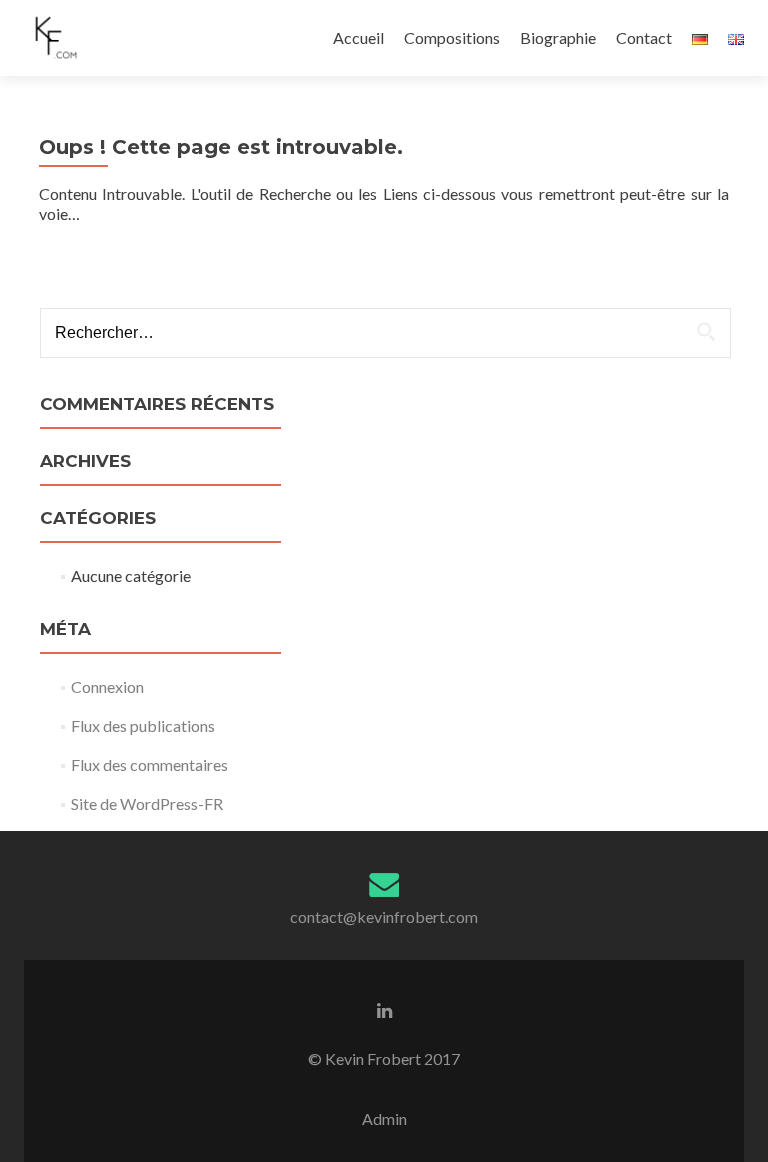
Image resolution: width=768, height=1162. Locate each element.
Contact (644, 37)
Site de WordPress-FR (147, 803)
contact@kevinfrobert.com (384, 916)
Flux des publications (143, 725)
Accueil (358, 37)
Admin (384, 1118)
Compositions (452, 37)
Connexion (107, 686)
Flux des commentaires (149, 764)
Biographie (558, 37)
